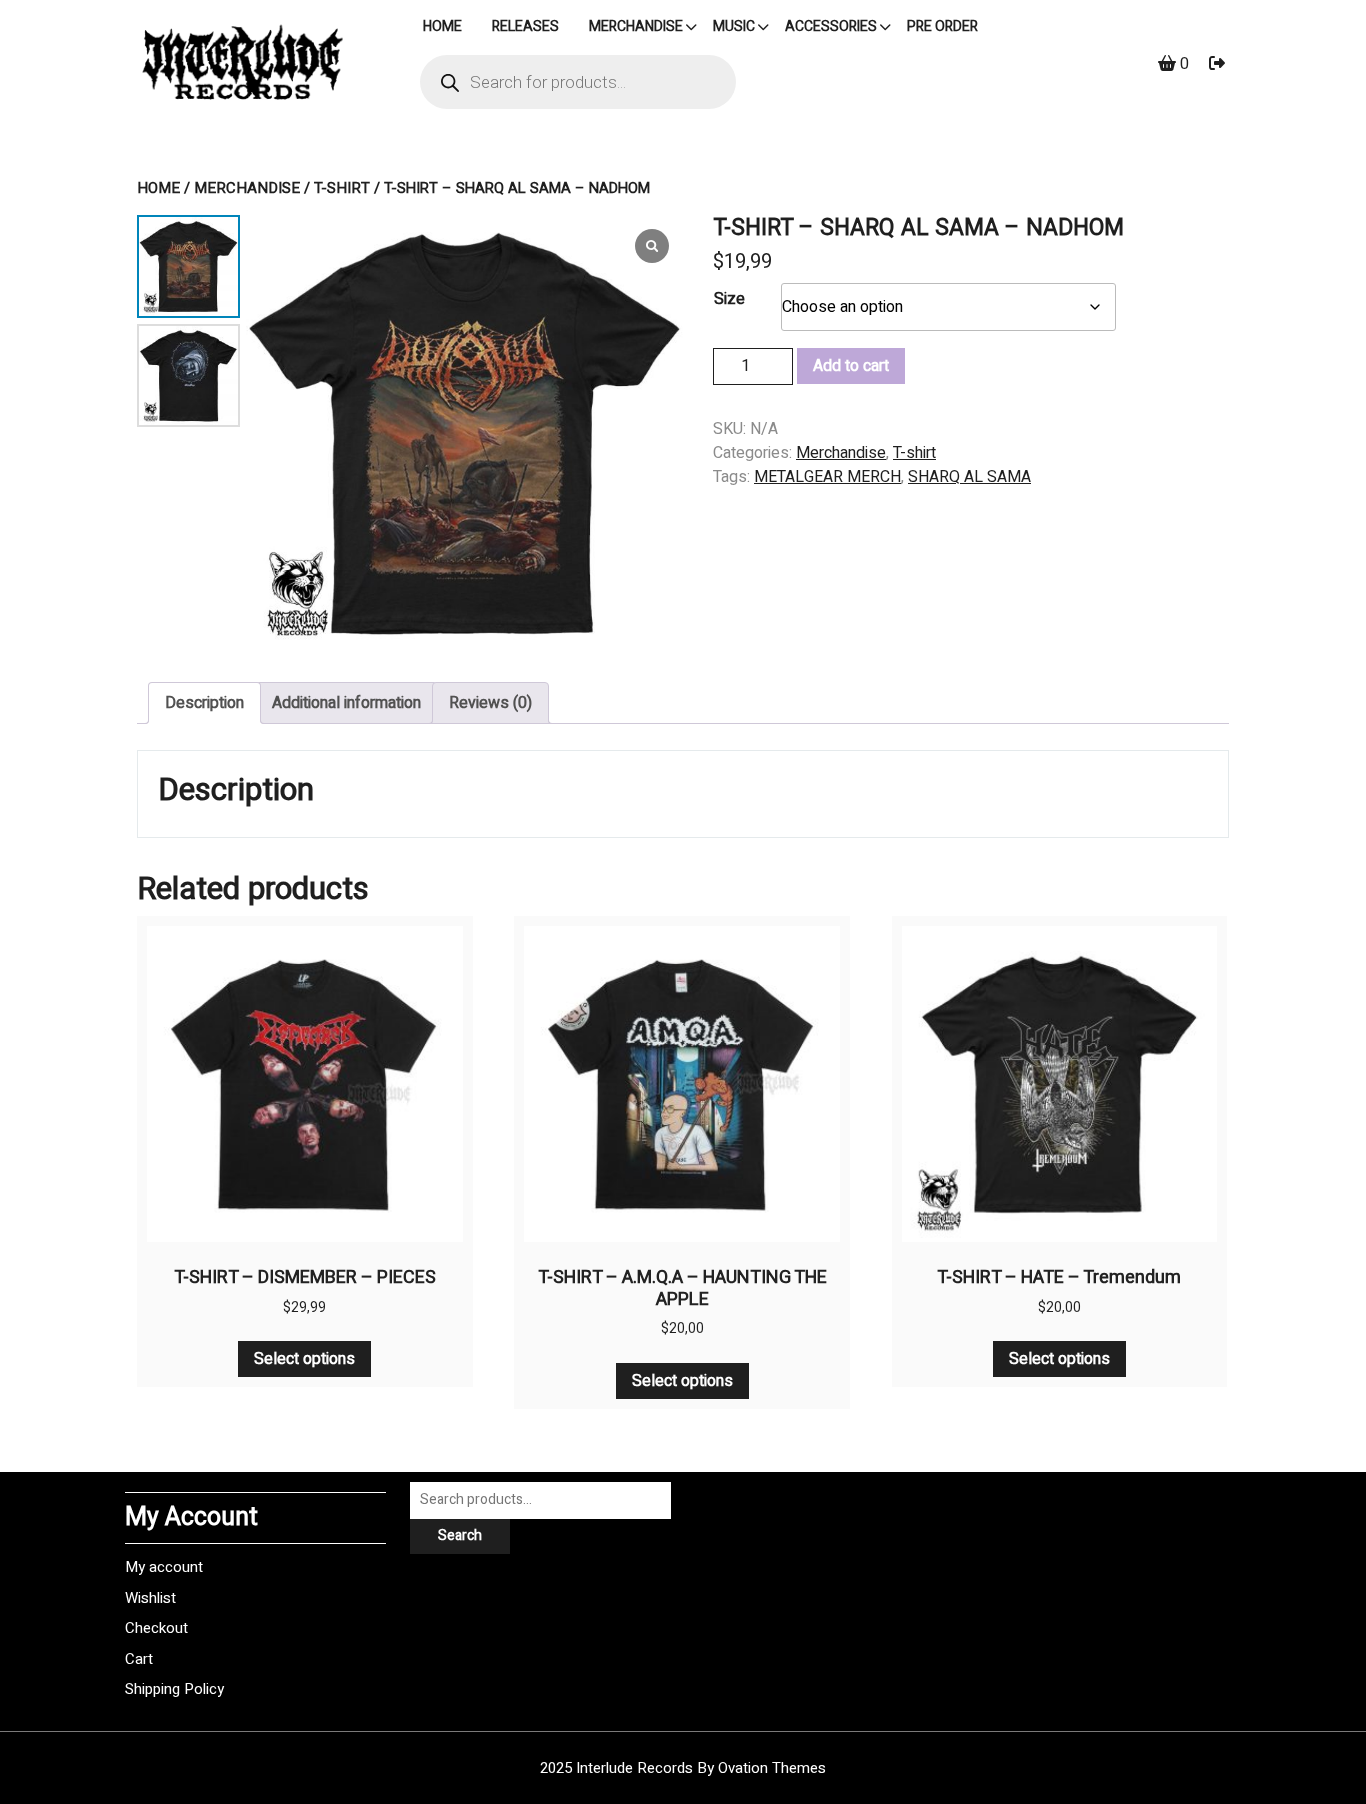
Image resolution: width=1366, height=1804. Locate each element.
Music (734, 26)
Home (158, 188)
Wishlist (150, 1598)
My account (164, 1567)
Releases (525, 26)
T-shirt (342, 188)
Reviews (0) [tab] (490, 703)
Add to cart (851, 366)
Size (729, 299)
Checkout (156, 1628)
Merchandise (636, 26)
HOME (442, 26)
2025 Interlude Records (683, 1768)
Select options (304, 1359)
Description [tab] (204, 703)
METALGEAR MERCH (827, 477)
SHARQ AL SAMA (969, 477)
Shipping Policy (174, 1689)
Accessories (831, 26)
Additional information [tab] (346, 703)
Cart (139, 1659)
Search (460, 1535)
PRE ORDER (942, 26)
